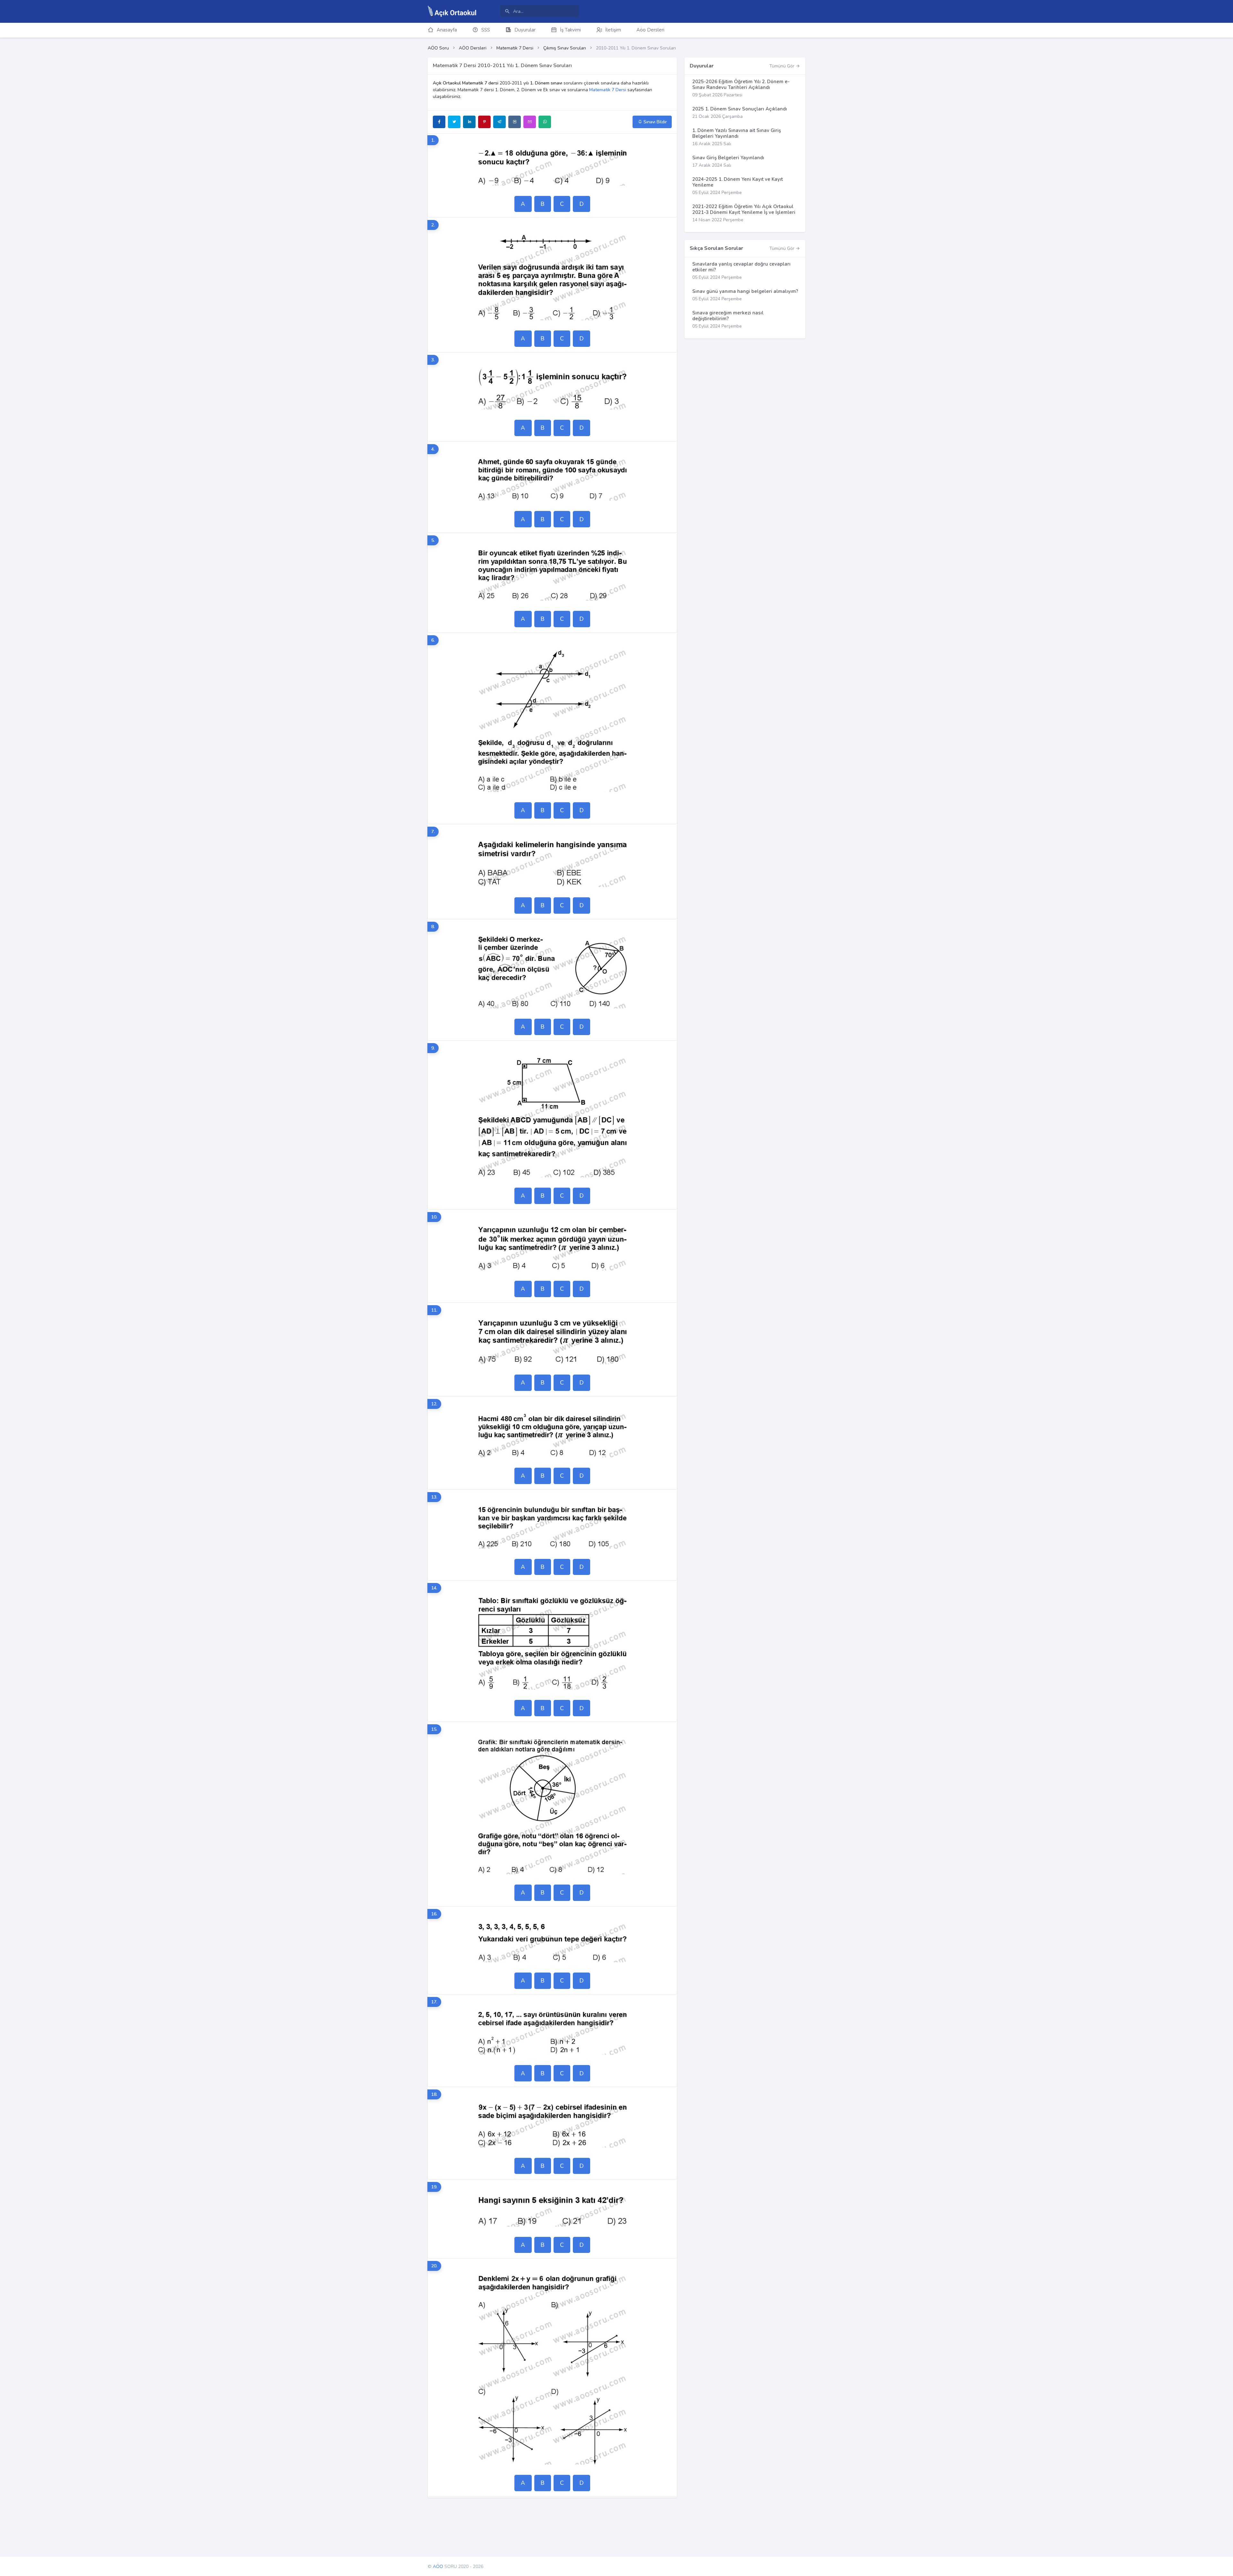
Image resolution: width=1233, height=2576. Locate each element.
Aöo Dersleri (650, 30)
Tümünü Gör (783, 66)
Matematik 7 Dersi (515, 48)
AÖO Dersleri (473, 48)
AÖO (438, 2567)
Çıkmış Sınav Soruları (565, 48)
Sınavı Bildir (655, 122)
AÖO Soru (438, 48)
